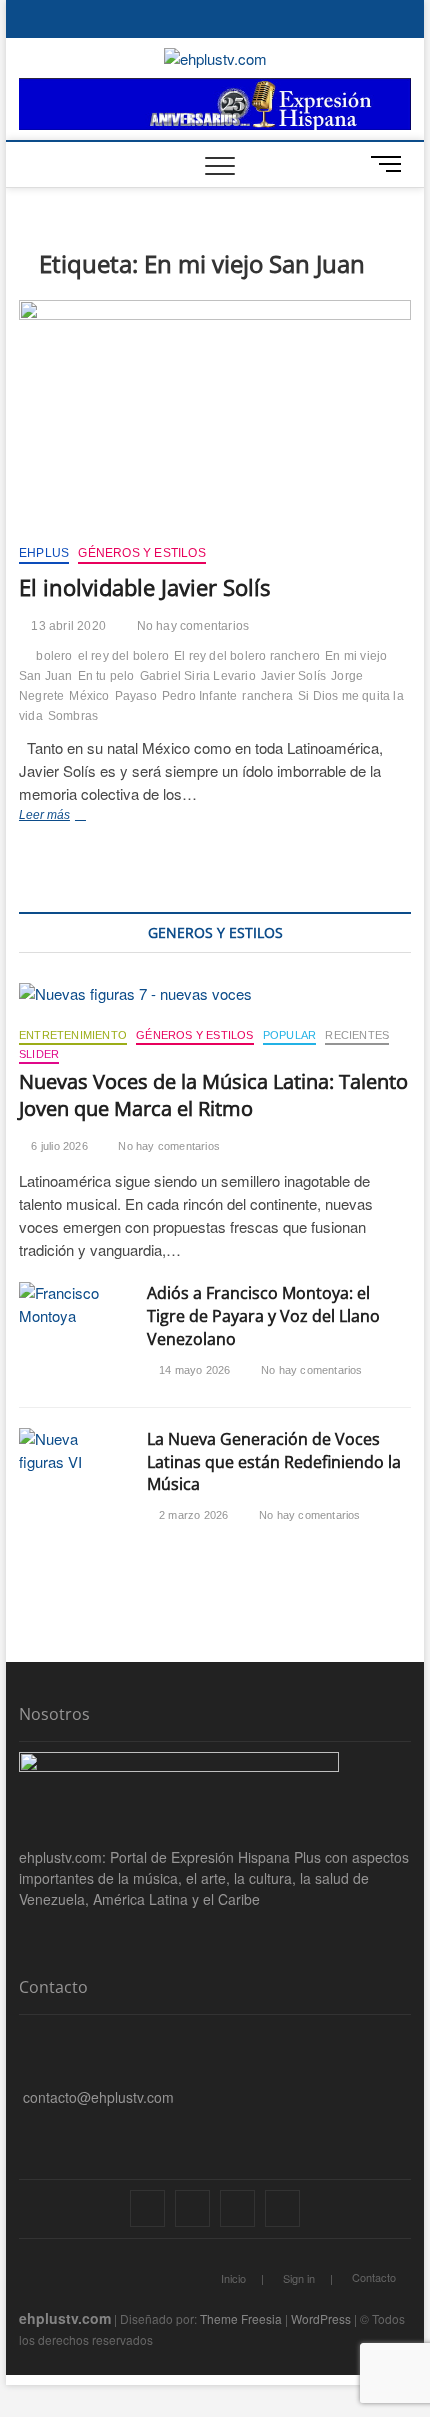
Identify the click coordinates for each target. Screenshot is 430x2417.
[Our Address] (24, 2035)
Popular (289, 1035)
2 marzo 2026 (192, 1515)
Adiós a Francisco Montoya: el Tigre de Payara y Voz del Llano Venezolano (263, 1316)
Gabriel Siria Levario (198, 676)
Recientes (357, 1035)
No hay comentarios (191, 626)
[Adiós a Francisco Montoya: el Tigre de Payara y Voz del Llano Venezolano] (73, 1305)
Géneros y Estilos (141, 553)
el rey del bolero (123, 656)
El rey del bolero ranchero (247, 656)
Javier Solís (293, 676)
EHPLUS (44, 553)
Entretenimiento (73, 1035)
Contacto (374, 2277)
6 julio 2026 (58, 1146)
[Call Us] (24, 2066)
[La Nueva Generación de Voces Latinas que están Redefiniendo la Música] (73, 1451)
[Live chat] (24, 2128)
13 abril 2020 (67, 626)
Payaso (136, 696)
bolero (54, 656)
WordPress (321, 2318)
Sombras (73, 716)
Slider (39, 1054)
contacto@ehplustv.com (98, 2097)
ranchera (267, 696)
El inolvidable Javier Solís (144, 587)
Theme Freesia (241, 2318)
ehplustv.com (65, 2318)
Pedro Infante (200, 696)
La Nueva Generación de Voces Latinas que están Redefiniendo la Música (274, 1462)
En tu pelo (106, 676)
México (89, 696)
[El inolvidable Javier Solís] (215, 415)
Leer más (74, 817)
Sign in (299, 2278)
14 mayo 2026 (193, 1370)
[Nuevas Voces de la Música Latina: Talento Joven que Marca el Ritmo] (215, 994)
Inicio (233, 2278)
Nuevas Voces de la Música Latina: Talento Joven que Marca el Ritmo (213, 1095)
